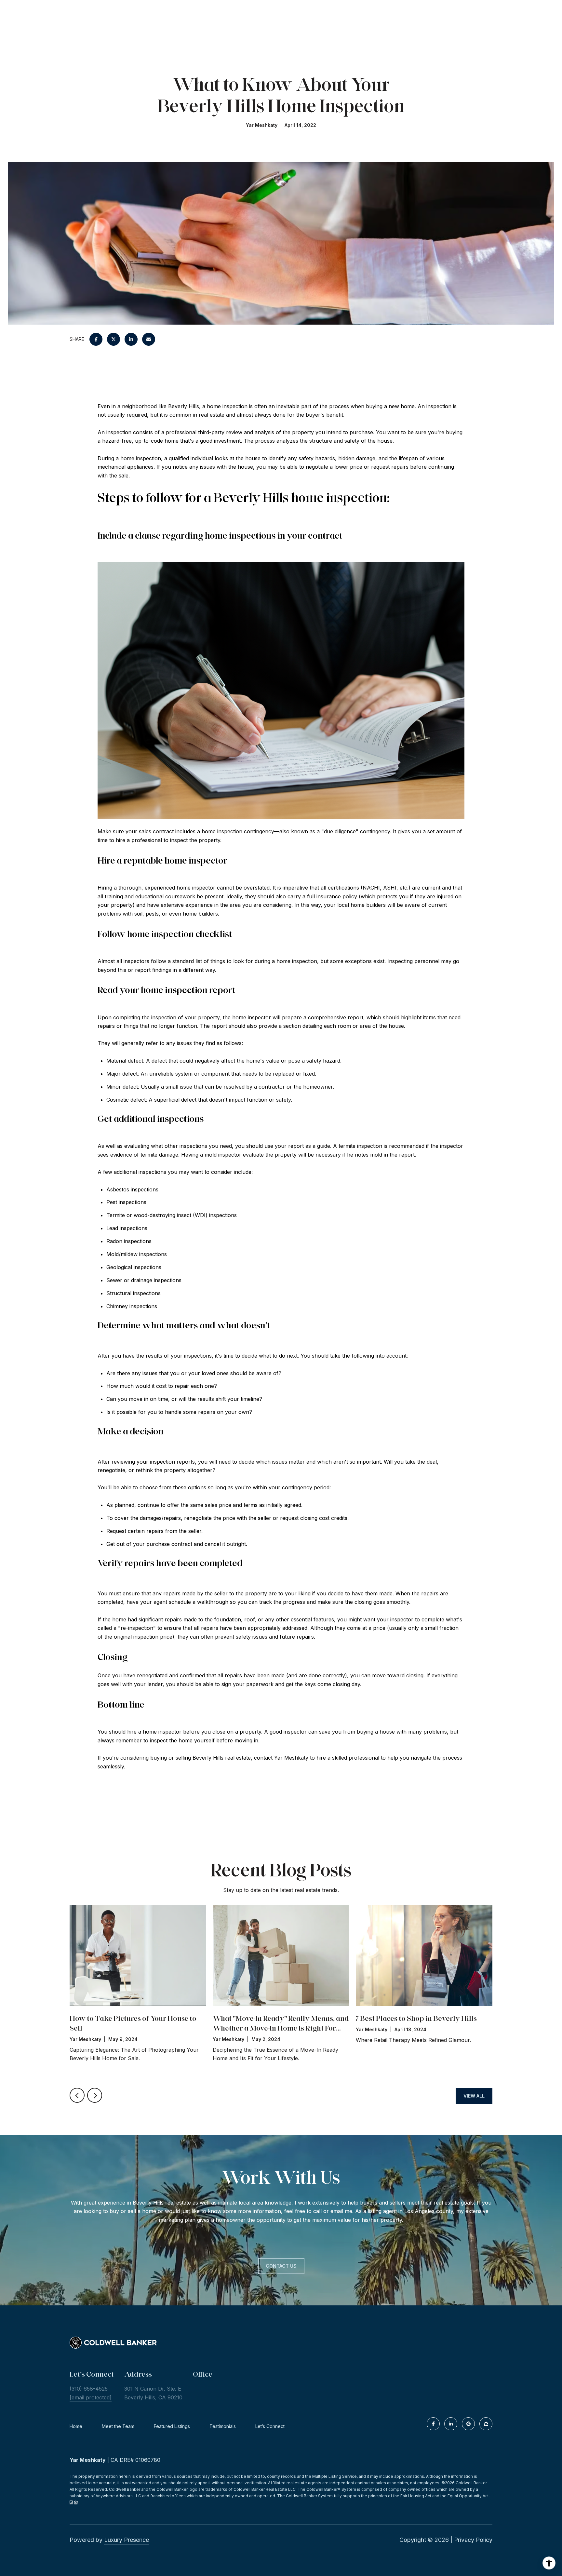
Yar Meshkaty (291, 1758)
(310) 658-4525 (89, 2389)
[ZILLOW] (486, 2424)
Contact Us (281, 2266)
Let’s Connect (270, 2426)
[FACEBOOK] (433, 2424)
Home (76, 2426)
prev (77, 2095)
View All (474, 2096)
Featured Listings (172, 2426)
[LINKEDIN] (451, 2424)
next (95, 2095)
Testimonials (223, 2426)
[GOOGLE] (468, 2424)
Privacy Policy (473, 2540)
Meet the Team (118, 2426)
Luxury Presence (127, 2540)
